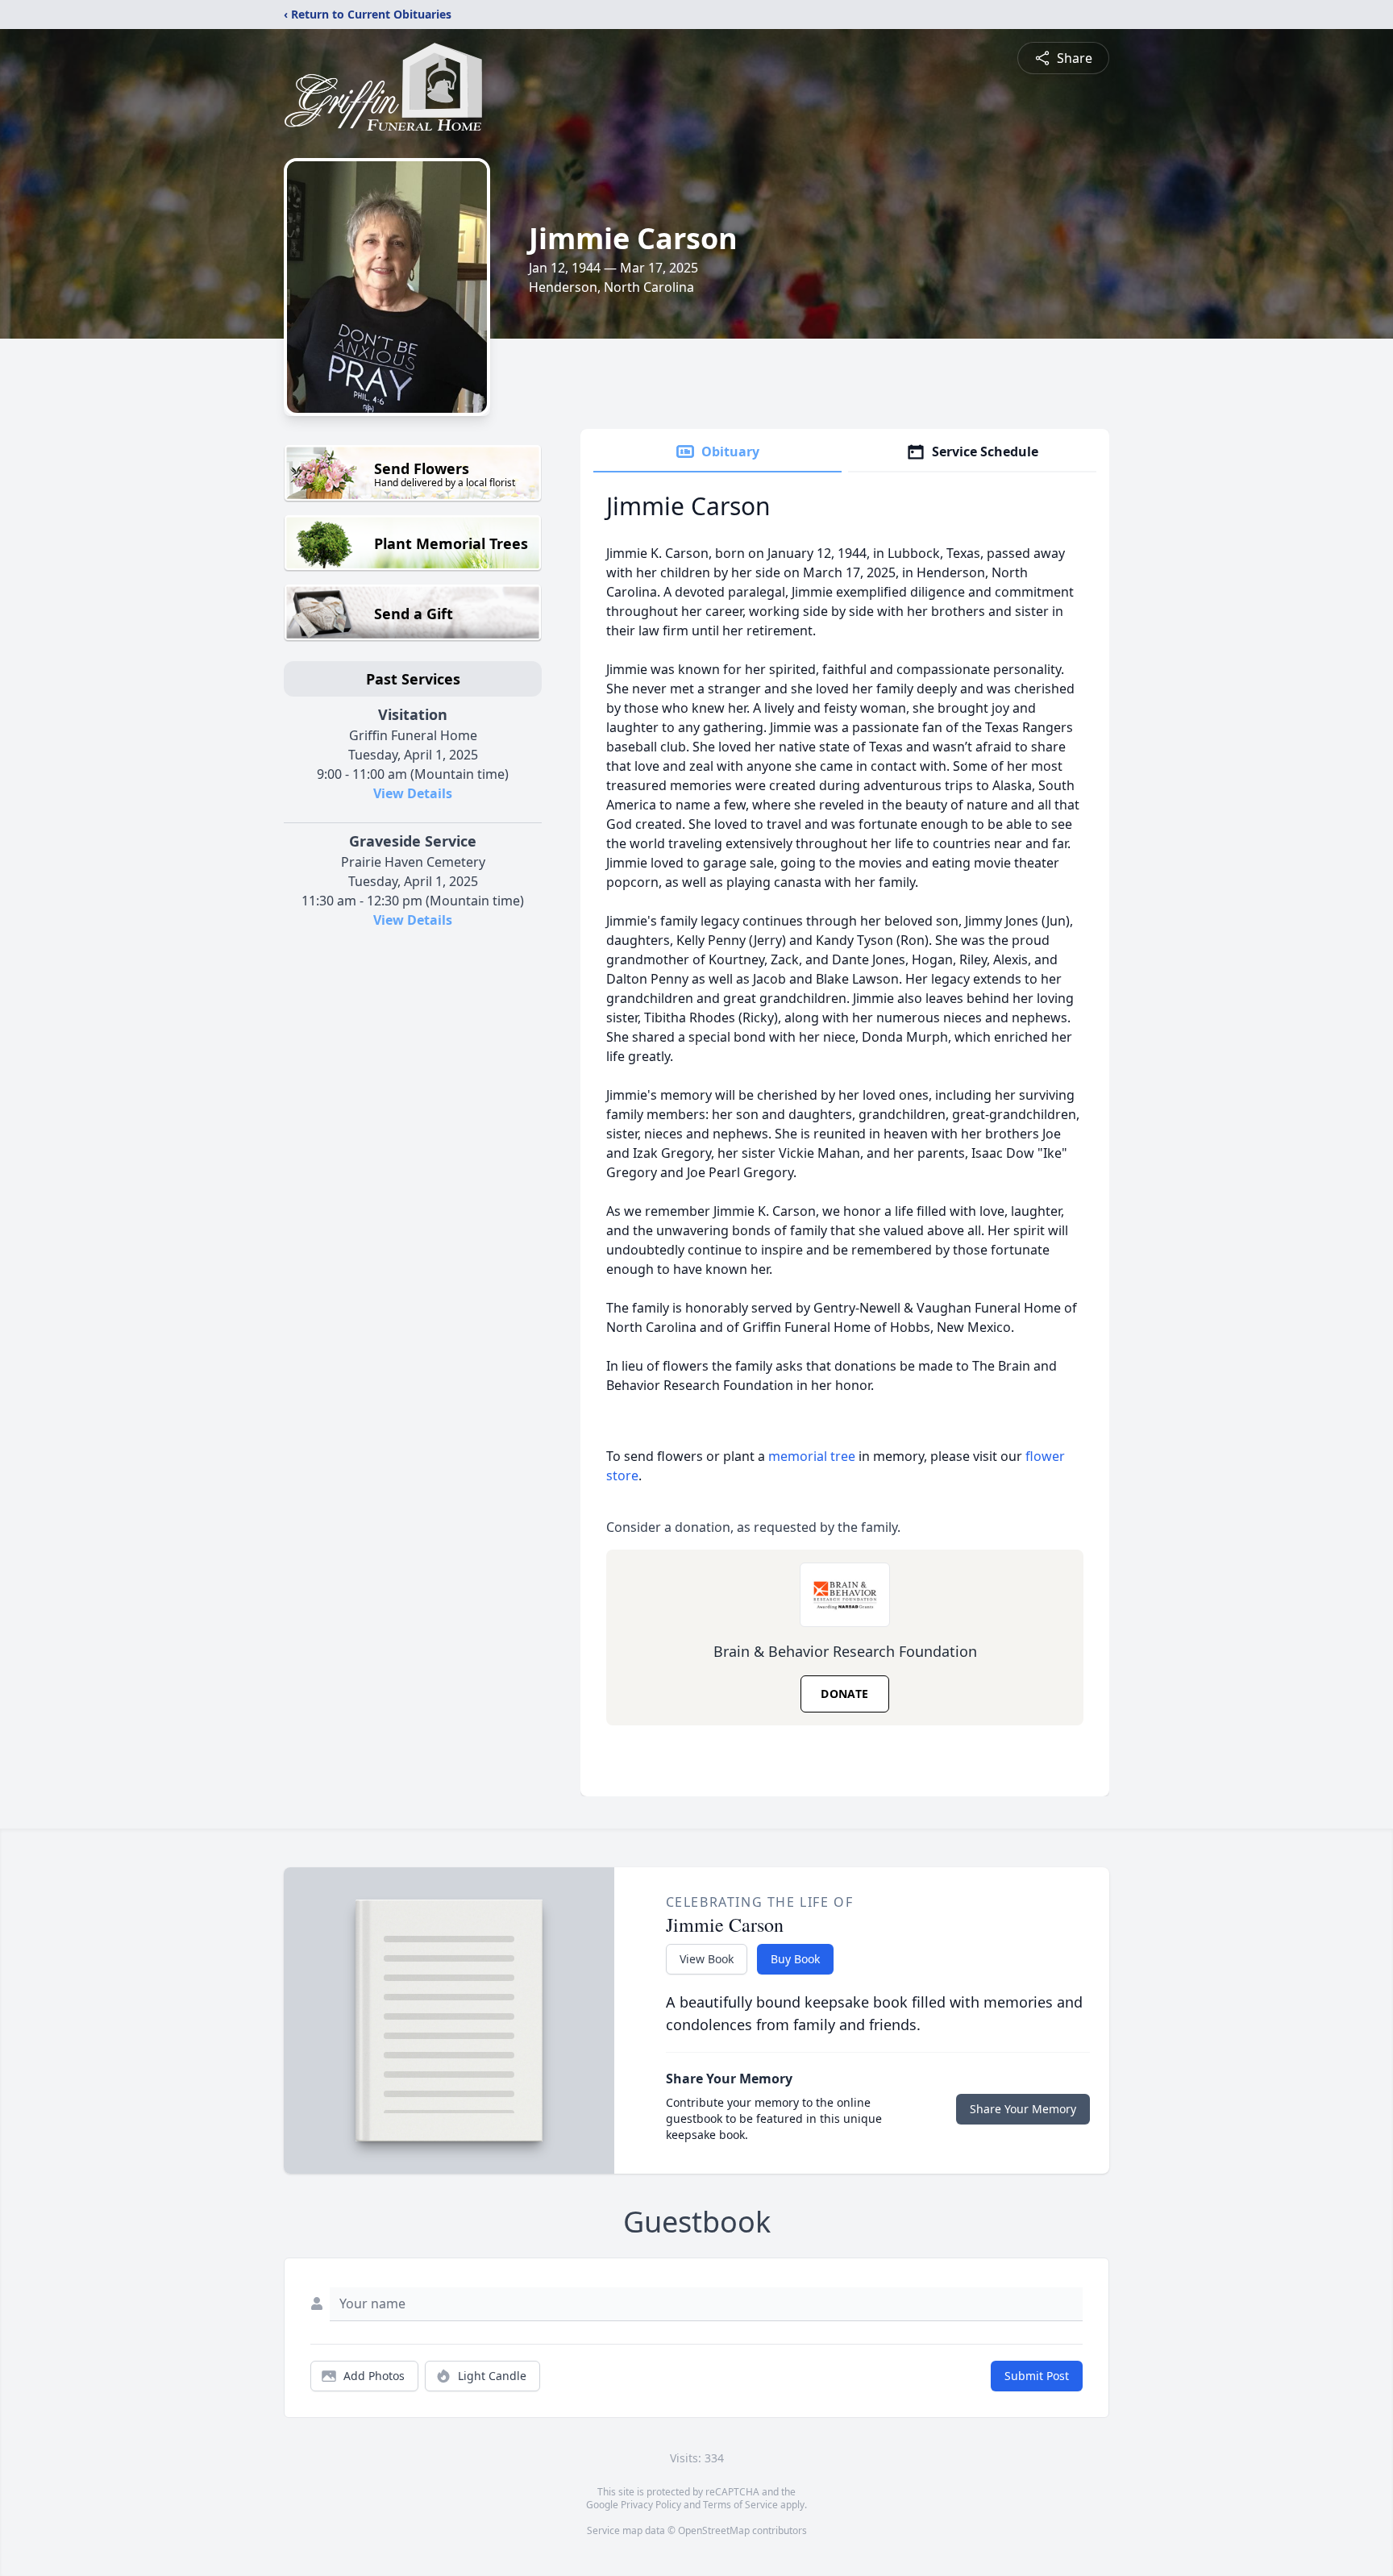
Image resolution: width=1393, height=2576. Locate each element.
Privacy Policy (651, 2505)
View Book (707, 1959)
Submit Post (1037, 2376)
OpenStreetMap (714, 2530)
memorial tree (812, 1456)
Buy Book (795, 1959)
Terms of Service (740, 2505)
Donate (844, 1694)
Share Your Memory (1023, 2109)
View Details (413, 793)
